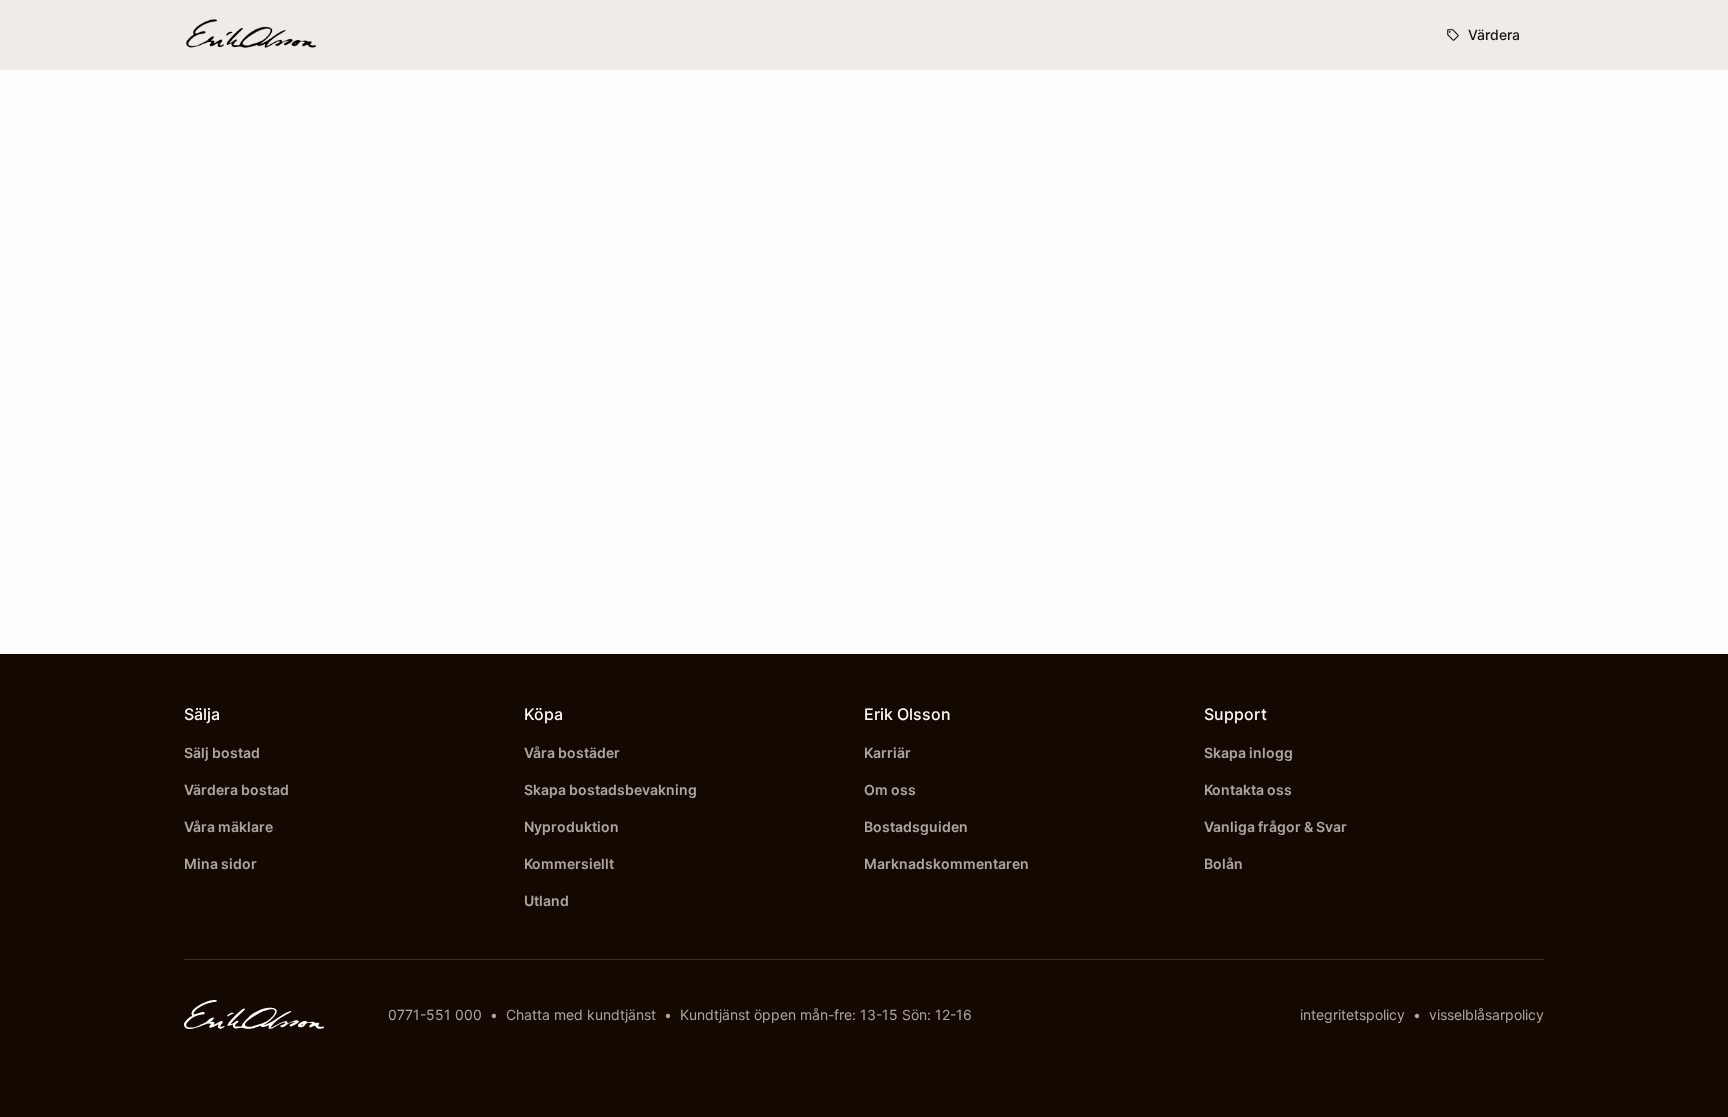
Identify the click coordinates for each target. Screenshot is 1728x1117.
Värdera (1494, 34)
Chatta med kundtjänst (581, 1014)
